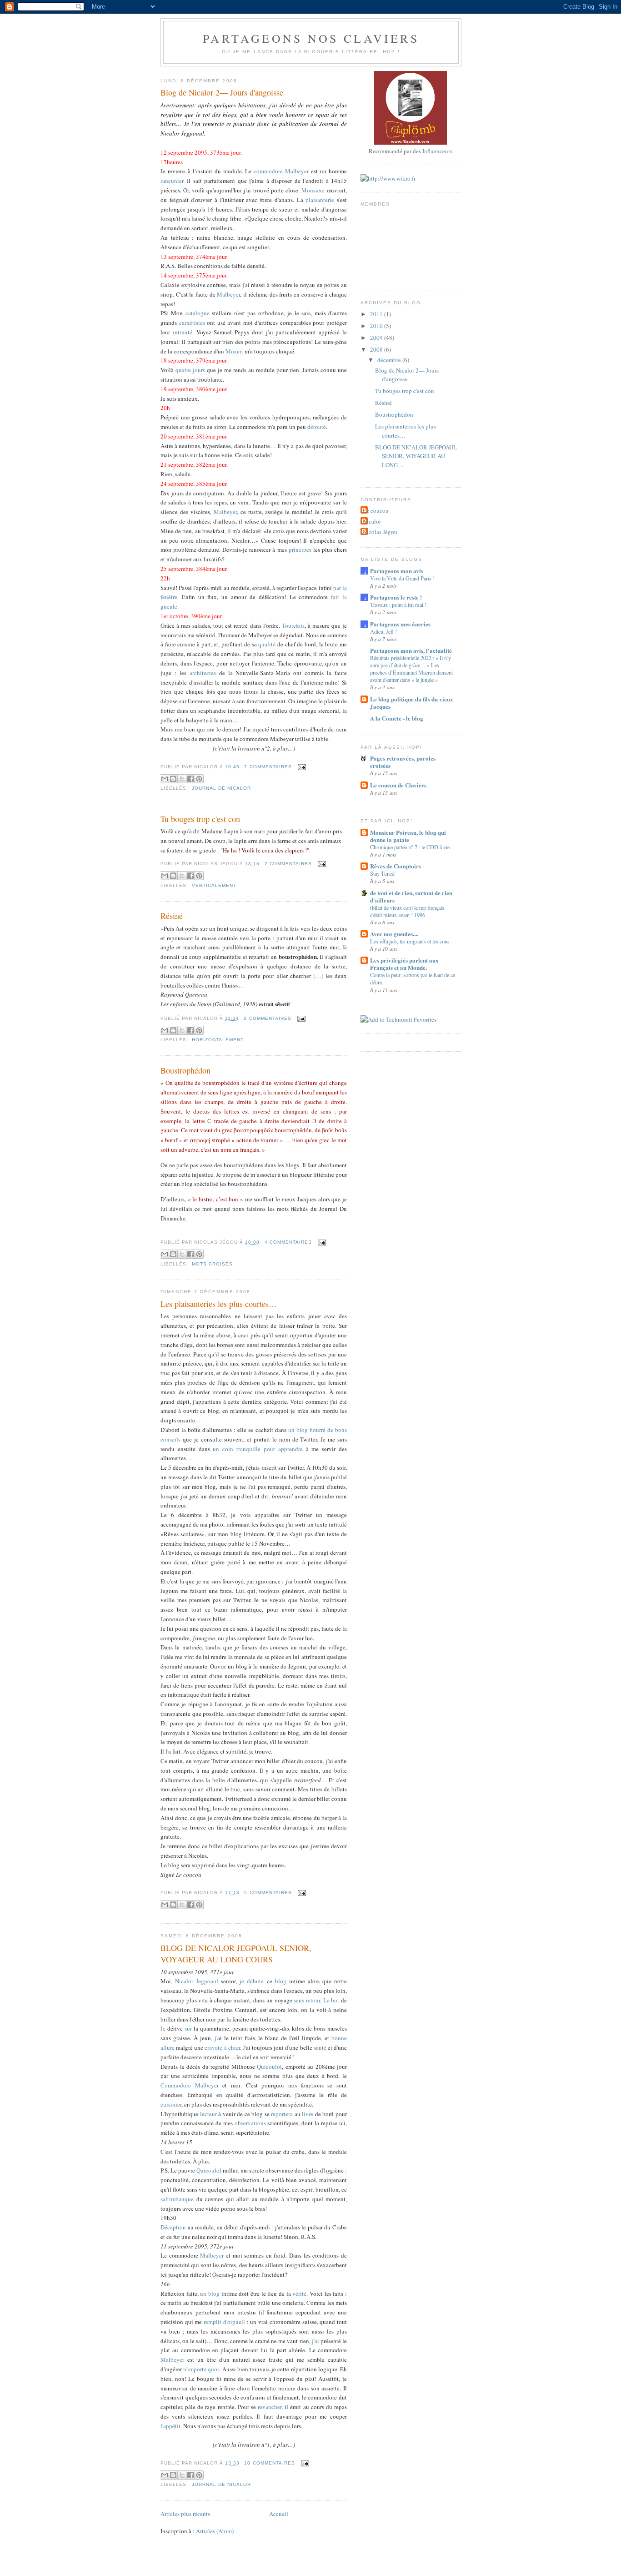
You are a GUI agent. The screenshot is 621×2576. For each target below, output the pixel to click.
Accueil (279, 2514)
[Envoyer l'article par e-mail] (301, 767)
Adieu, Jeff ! (383, 631)
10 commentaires (269, 2463)
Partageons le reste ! (396, 597)
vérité (299, 2294)
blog (281, 1981)
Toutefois (293, 625)
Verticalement (214, 885)
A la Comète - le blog (397, 718)
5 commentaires (268, 1893)
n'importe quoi (201, 2369)
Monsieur (313, 190)
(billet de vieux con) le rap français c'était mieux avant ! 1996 (407, 911)
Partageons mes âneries (400, 624)
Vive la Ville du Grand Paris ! (402, 578)
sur (188, 2028)
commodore (268, 171)
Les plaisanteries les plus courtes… (219, 1304)
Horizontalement (218, 1040)
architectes (203, 673)
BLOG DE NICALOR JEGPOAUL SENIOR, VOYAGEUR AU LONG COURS (236, 1953)
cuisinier (171, 2104)
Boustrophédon (185, 1070)
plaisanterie (320, 200)
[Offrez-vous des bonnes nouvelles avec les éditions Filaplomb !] (411, 142)
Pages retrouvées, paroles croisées (403, 762)
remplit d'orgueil (224, 2322)
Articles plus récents (185, 2514)
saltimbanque (177, 2199)
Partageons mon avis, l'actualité (411, 650)
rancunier (172, 181)
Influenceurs (437, 151)
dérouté (317, 427)
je (242, 1981)
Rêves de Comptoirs (396, 866)
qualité (267, 644)
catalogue (198, 313)
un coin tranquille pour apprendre (256, 1449)
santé (320, 2047)
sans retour (307, 2000)
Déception (173, 2227)
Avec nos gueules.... (394, 934)
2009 (377, 338)
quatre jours (190, 370)
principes (300, 549)
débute (255, 1981)
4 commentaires (288, 1242)
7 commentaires (268, 767)
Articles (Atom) (215, 2531)
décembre (390, 360)
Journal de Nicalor (221, 788)
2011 (377, 314)
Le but (331, 2000)
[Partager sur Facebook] (190, 779)
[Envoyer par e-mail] (165, 779)
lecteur (208, 2114)
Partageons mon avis (397, 571)
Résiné (172, 916)
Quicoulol (269, 2067)
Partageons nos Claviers (311, 38)
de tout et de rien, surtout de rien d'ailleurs (411, 896)
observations (250, 2123)
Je (163, 2028)
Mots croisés (212, 1264)
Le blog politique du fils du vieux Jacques (412, 703)
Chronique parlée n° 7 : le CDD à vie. (411, 847)
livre (308, 2114)
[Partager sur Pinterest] (199, 779)
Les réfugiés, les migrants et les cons (410, 941)
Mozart (234, 351)
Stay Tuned (382, 873)
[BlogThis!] (173, 779)
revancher (270, 2407)
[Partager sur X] (182, 779)
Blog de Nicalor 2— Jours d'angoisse (222, 92)
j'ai (316, 2341)
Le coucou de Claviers (398, 785)
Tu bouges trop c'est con (200, 819)
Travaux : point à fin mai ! (398, 605)
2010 (377, 326)
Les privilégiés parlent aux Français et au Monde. (404, 964)
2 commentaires (288, 864)
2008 (377, 349)
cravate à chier (222, 2047)
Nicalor (372, 521)
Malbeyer (297, 171)
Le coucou (376, 510)
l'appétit (170, 2426)
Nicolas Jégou (380, 532)
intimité (183, 332)
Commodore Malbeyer (190, 2085)
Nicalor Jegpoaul (197, 1981)
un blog (210, 2294)
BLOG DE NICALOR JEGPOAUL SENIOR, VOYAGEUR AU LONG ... (416, 456)
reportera (282, 2114)
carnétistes (192, 323)
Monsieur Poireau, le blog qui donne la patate (408, 836)
